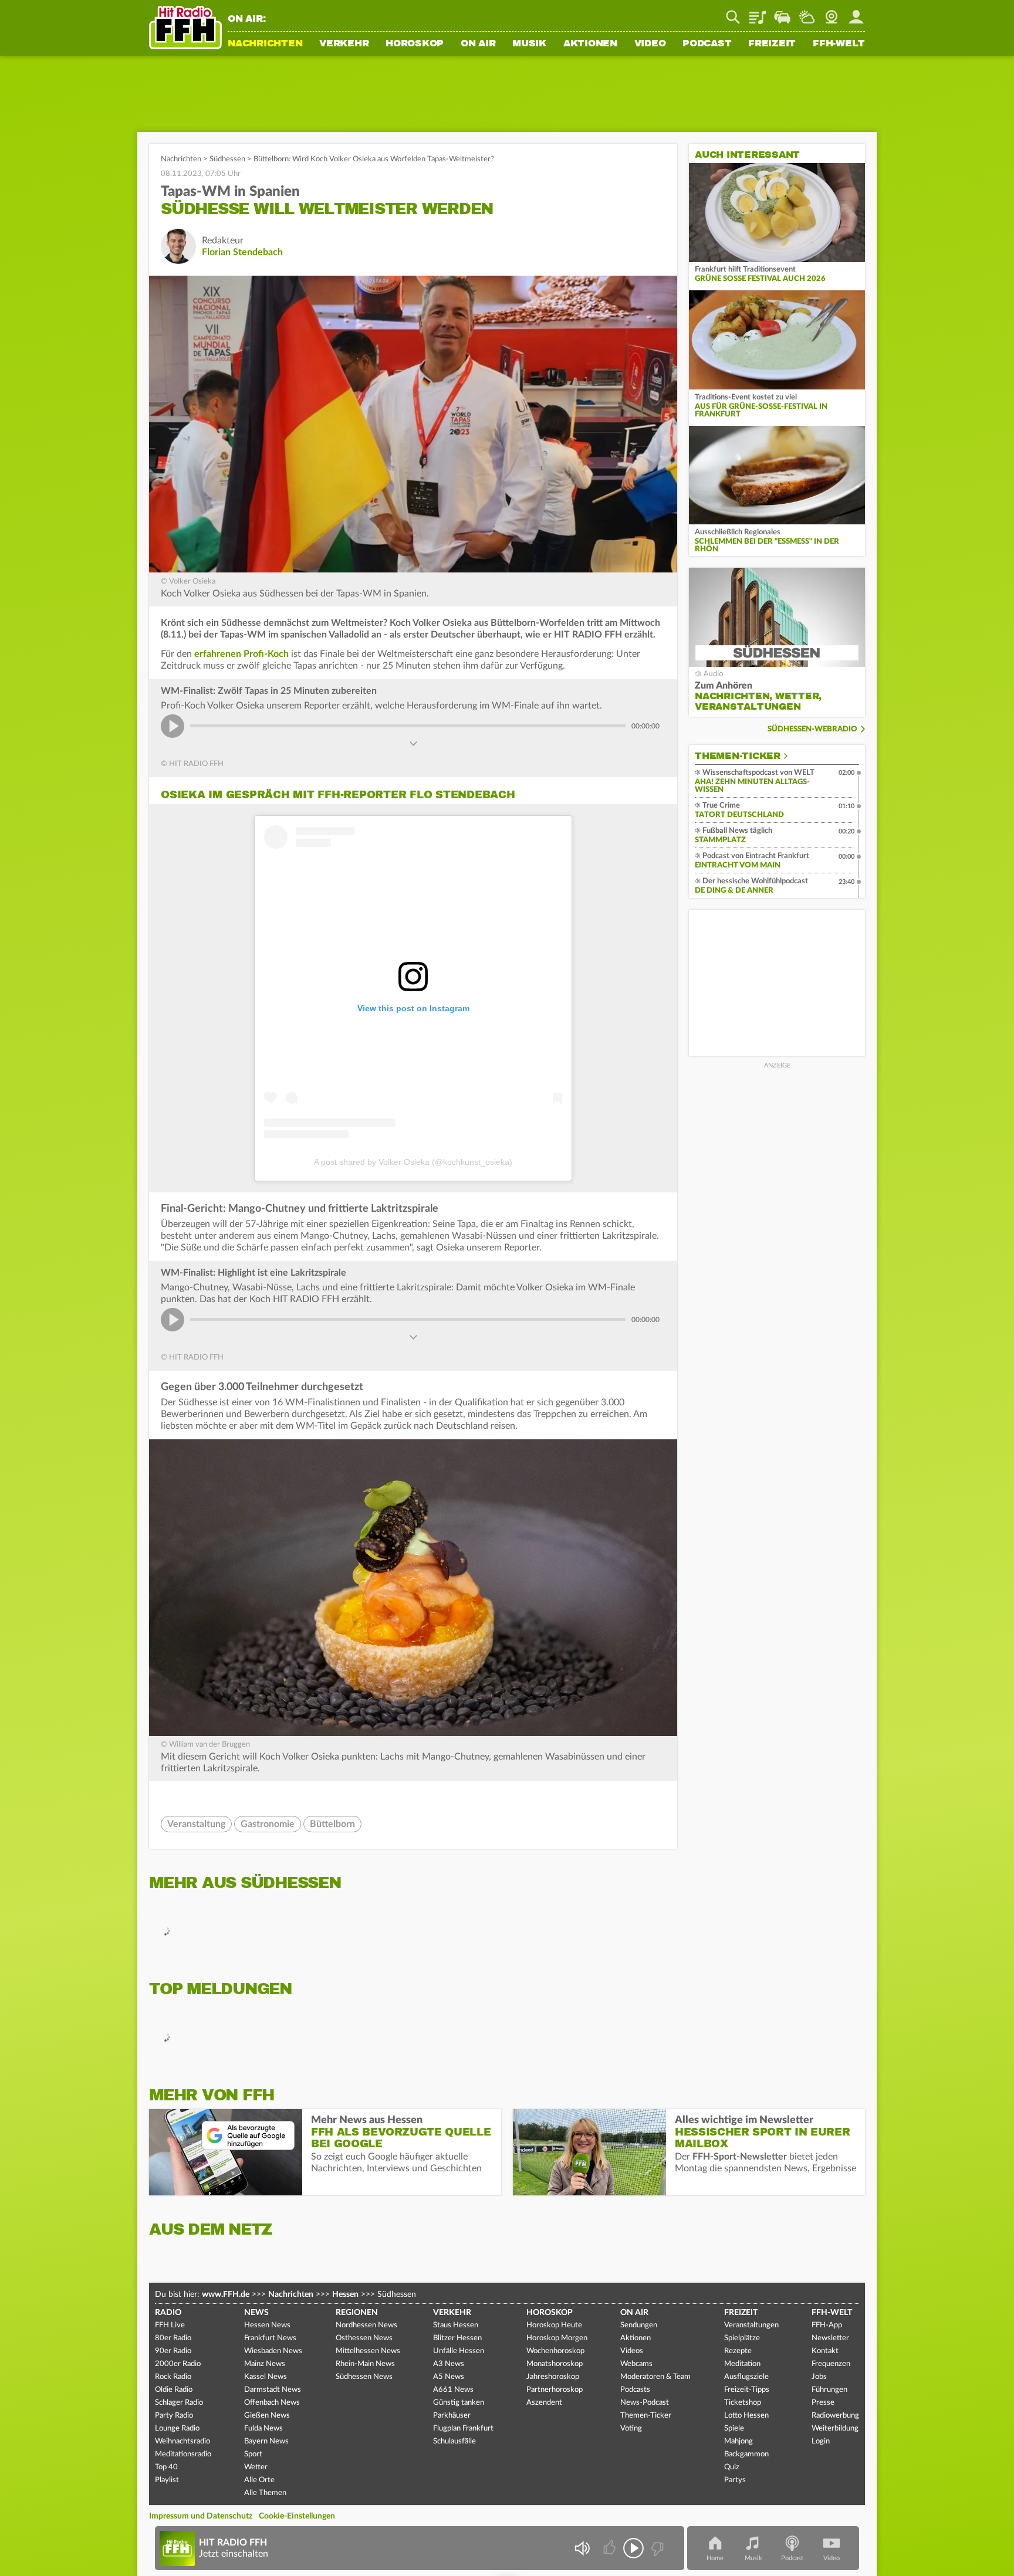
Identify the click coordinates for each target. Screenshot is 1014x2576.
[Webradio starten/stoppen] (633, 2548)
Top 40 (166, 2467)
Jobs (819, 2377)
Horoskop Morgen (557, 2338)
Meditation (742, 2364)
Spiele (734, 2428)
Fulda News (263, 2428)
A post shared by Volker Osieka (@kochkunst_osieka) (413, 1162)
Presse (823, 2403)
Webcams (636, 2364)
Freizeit (772, 44)
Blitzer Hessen (457, 2338)
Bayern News (266, 2441)
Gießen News (267, 2416)
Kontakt (825, 2351)
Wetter (807, 13)
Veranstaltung (196, 1824)
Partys (735, 2480)
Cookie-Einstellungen (297, 2516)
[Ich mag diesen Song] (611, 2548)
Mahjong (738, 2441)
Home (715, 2558)
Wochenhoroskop (555, 2351)
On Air (478, 44)
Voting (631, 2428)
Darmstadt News (273, 2390)
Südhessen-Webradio (812, 729)
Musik (529, 44)
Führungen (829, 2390)
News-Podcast (645, 2403)
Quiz (732, 2467)
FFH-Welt (839, 44)
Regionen (357, 2313)
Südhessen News (364, 2377)
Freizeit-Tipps (747, 2390)
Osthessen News (364, 2338)
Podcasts (635, 2390)
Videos (632, 2351)
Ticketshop (743, 2403)
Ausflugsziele (746, 2377)
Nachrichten (265, 44)
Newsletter (830, 2338)
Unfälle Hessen (459, 2351)
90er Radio (173, 2351)
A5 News (449, 2377)
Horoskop (415, 44)
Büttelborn (332, 1824)
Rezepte (738, 2351)
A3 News (449, 2364)
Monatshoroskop (555, 2364)
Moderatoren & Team (655, 2377)
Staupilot (782, 13)
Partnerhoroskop (555, 2390)
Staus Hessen (456, 2325)
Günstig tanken (459, 2403)
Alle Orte (259, 2480)
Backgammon (746, 2454)
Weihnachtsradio (182, 2441)
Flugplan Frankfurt (463, 2428)
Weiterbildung (835, 2428)
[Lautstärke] (582, 2548)
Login (821, 2441)
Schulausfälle (454, 2441)
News (256, 2313)
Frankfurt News (270, 2338)
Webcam (832, 13)
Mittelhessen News (368, 2351)
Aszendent (544, 2403)
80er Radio (173, 2338)
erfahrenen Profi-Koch (241, 654)
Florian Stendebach (242, 252)
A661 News (453, 2390)
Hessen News (267, 2325)
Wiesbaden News (273, 2351)
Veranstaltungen (751, 2325)
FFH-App (827, 2325)
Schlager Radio (179, 2403)
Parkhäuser (452, 2416)
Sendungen (639, 2325)
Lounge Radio (177, 2428)
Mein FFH (856, 13)
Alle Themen (265, 2493)
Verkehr (344, 44)
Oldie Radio (174, 2390)
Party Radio (174, 2416)
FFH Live (170, 2325)
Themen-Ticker (738, 756)
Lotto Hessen (746, 2416)
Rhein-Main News (365, 2364)
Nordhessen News (366, 2325)
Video (650, 44)
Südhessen (227, 159)
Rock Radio (173, 2377)
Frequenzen (831, 2364)
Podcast (707, 44)
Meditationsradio (183, 2454)
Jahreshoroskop (553, 2377)
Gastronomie (268, 1824)
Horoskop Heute (554, 2325)
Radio (168, 2313)
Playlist (758, 13)
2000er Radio (178, 2364)
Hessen (345, 2294)
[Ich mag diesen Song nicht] (656, 2548)
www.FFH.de (226, 2294)
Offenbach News (272, 2403)
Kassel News (266, 2377)
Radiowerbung (835, 2416)
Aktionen (590, 44)
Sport (253, 2454)
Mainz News (265, 2364)
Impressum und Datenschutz (201, 2516)
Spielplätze (742, 2338)
